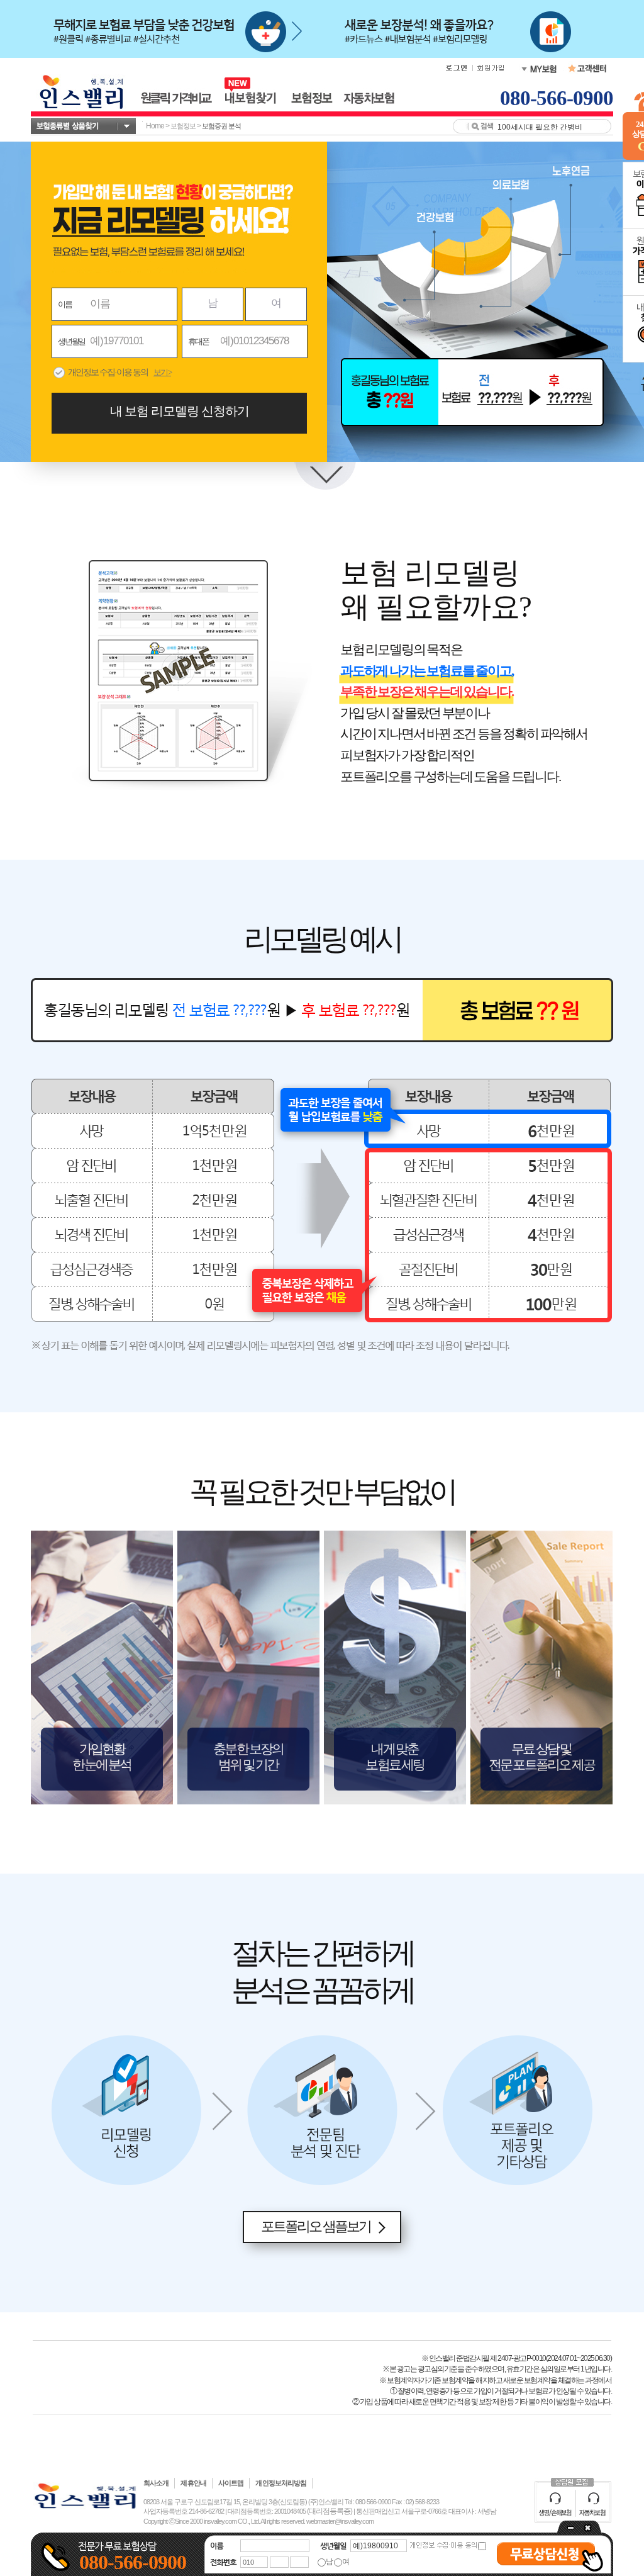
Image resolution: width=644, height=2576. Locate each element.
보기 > (162, 372)
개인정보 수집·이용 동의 (108, 372)
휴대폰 (198, 341)
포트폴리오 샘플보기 (316, 2226)
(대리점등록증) (330, 2511)
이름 (65, 304)
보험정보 (183, 126)
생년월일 (71, 341)
